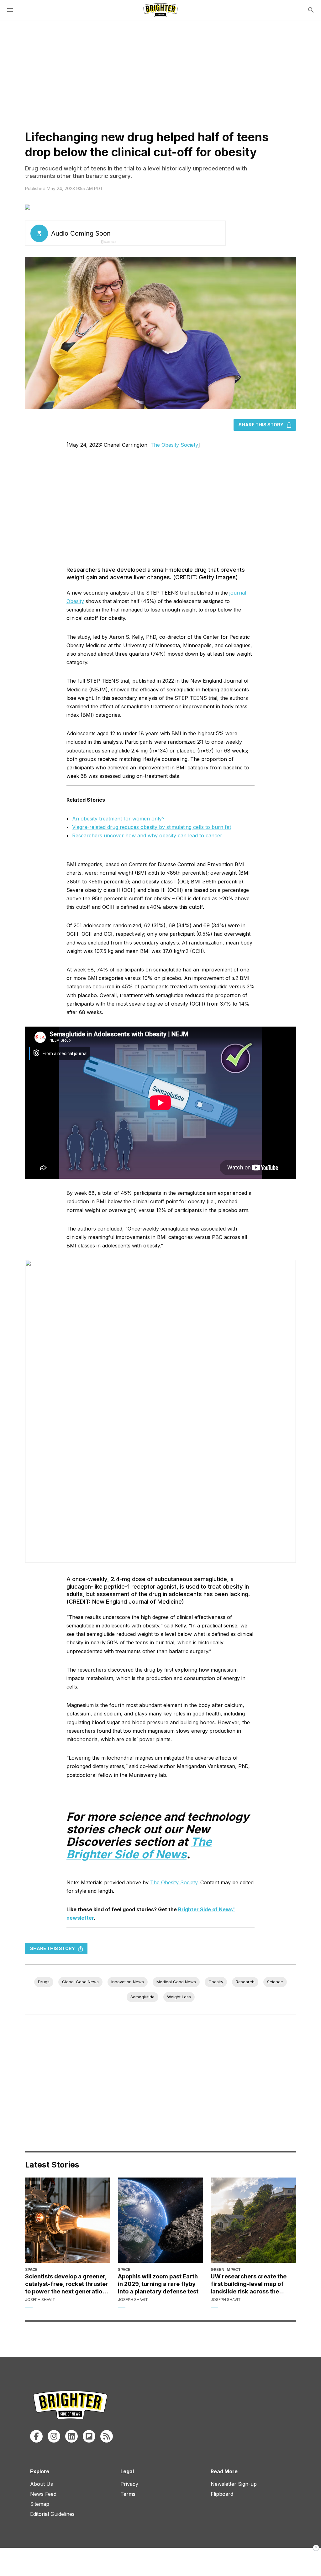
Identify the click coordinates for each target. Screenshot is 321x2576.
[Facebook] (36, 2436)
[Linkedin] (71, 2436)
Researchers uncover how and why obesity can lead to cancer (147, 835)
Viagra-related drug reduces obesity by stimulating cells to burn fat (152, 827)
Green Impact (226, 2269)
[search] (311, 10)
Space (31, 2269)
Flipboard (222, 2494)
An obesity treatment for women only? (118, 819)
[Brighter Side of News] (160, 10)
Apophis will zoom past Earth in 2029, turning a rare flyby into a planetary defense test (158, 2284)
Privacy (129, 2484)
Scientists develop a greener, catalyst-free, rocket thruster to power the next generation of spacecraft (67, 2284)
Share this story (261, 425)
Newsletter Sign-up (234, 2484)
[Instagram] (54, 2436)
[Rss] (107, 2436)
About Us (42, 2484)
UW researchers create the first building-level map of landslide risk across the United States (249, 2284)
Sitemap (40, 2504)
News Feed (43, 2494)
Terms (128, 2494)
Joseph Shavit (40, 2300)
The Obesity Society (174, 445)
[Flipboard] (89, 2436)
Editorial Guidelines (52, 2514)
